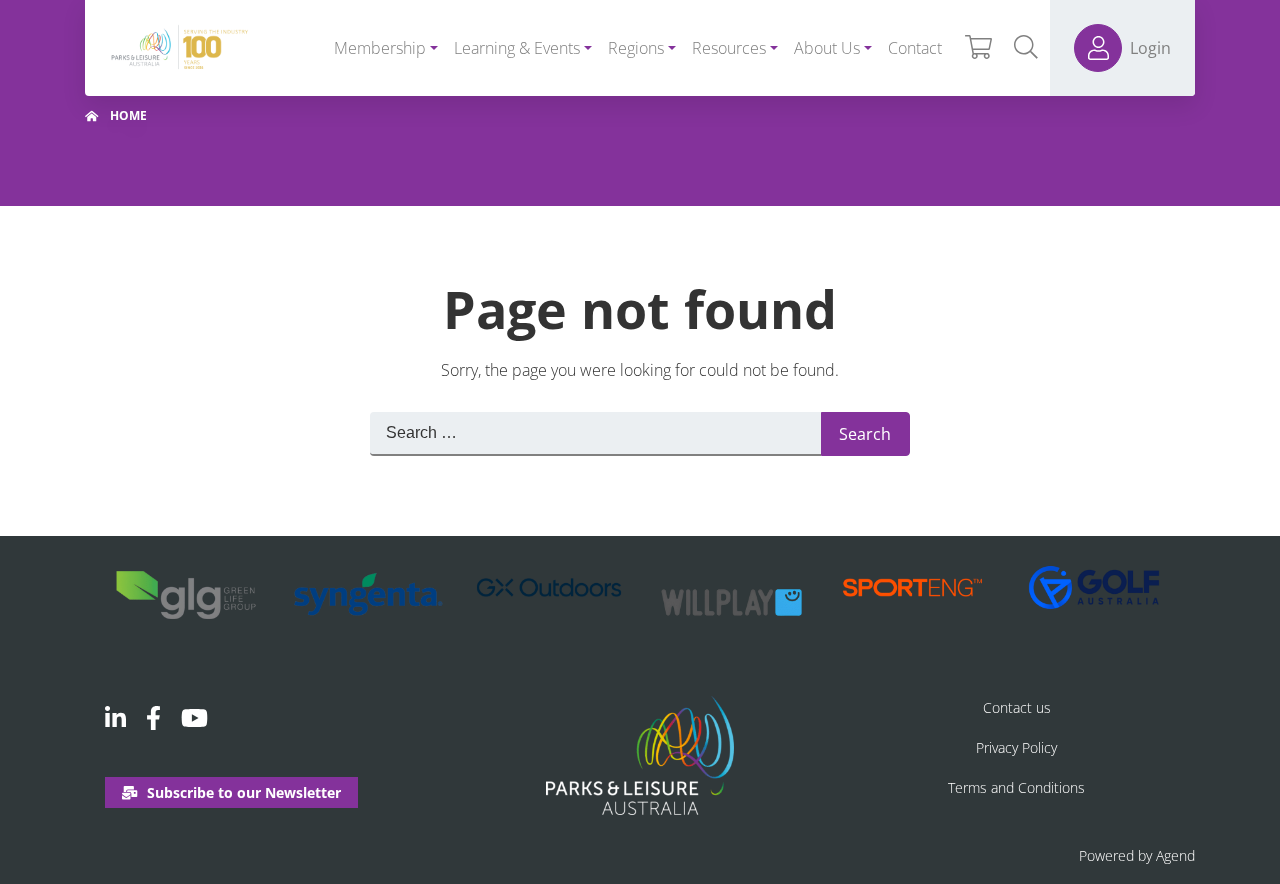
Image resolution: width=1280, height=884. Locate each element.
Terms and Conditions (1016, 787)
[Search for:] (595, 434)
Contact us (1017, 707)
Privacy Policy (1016, 747)
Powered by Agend (1137, 855)
